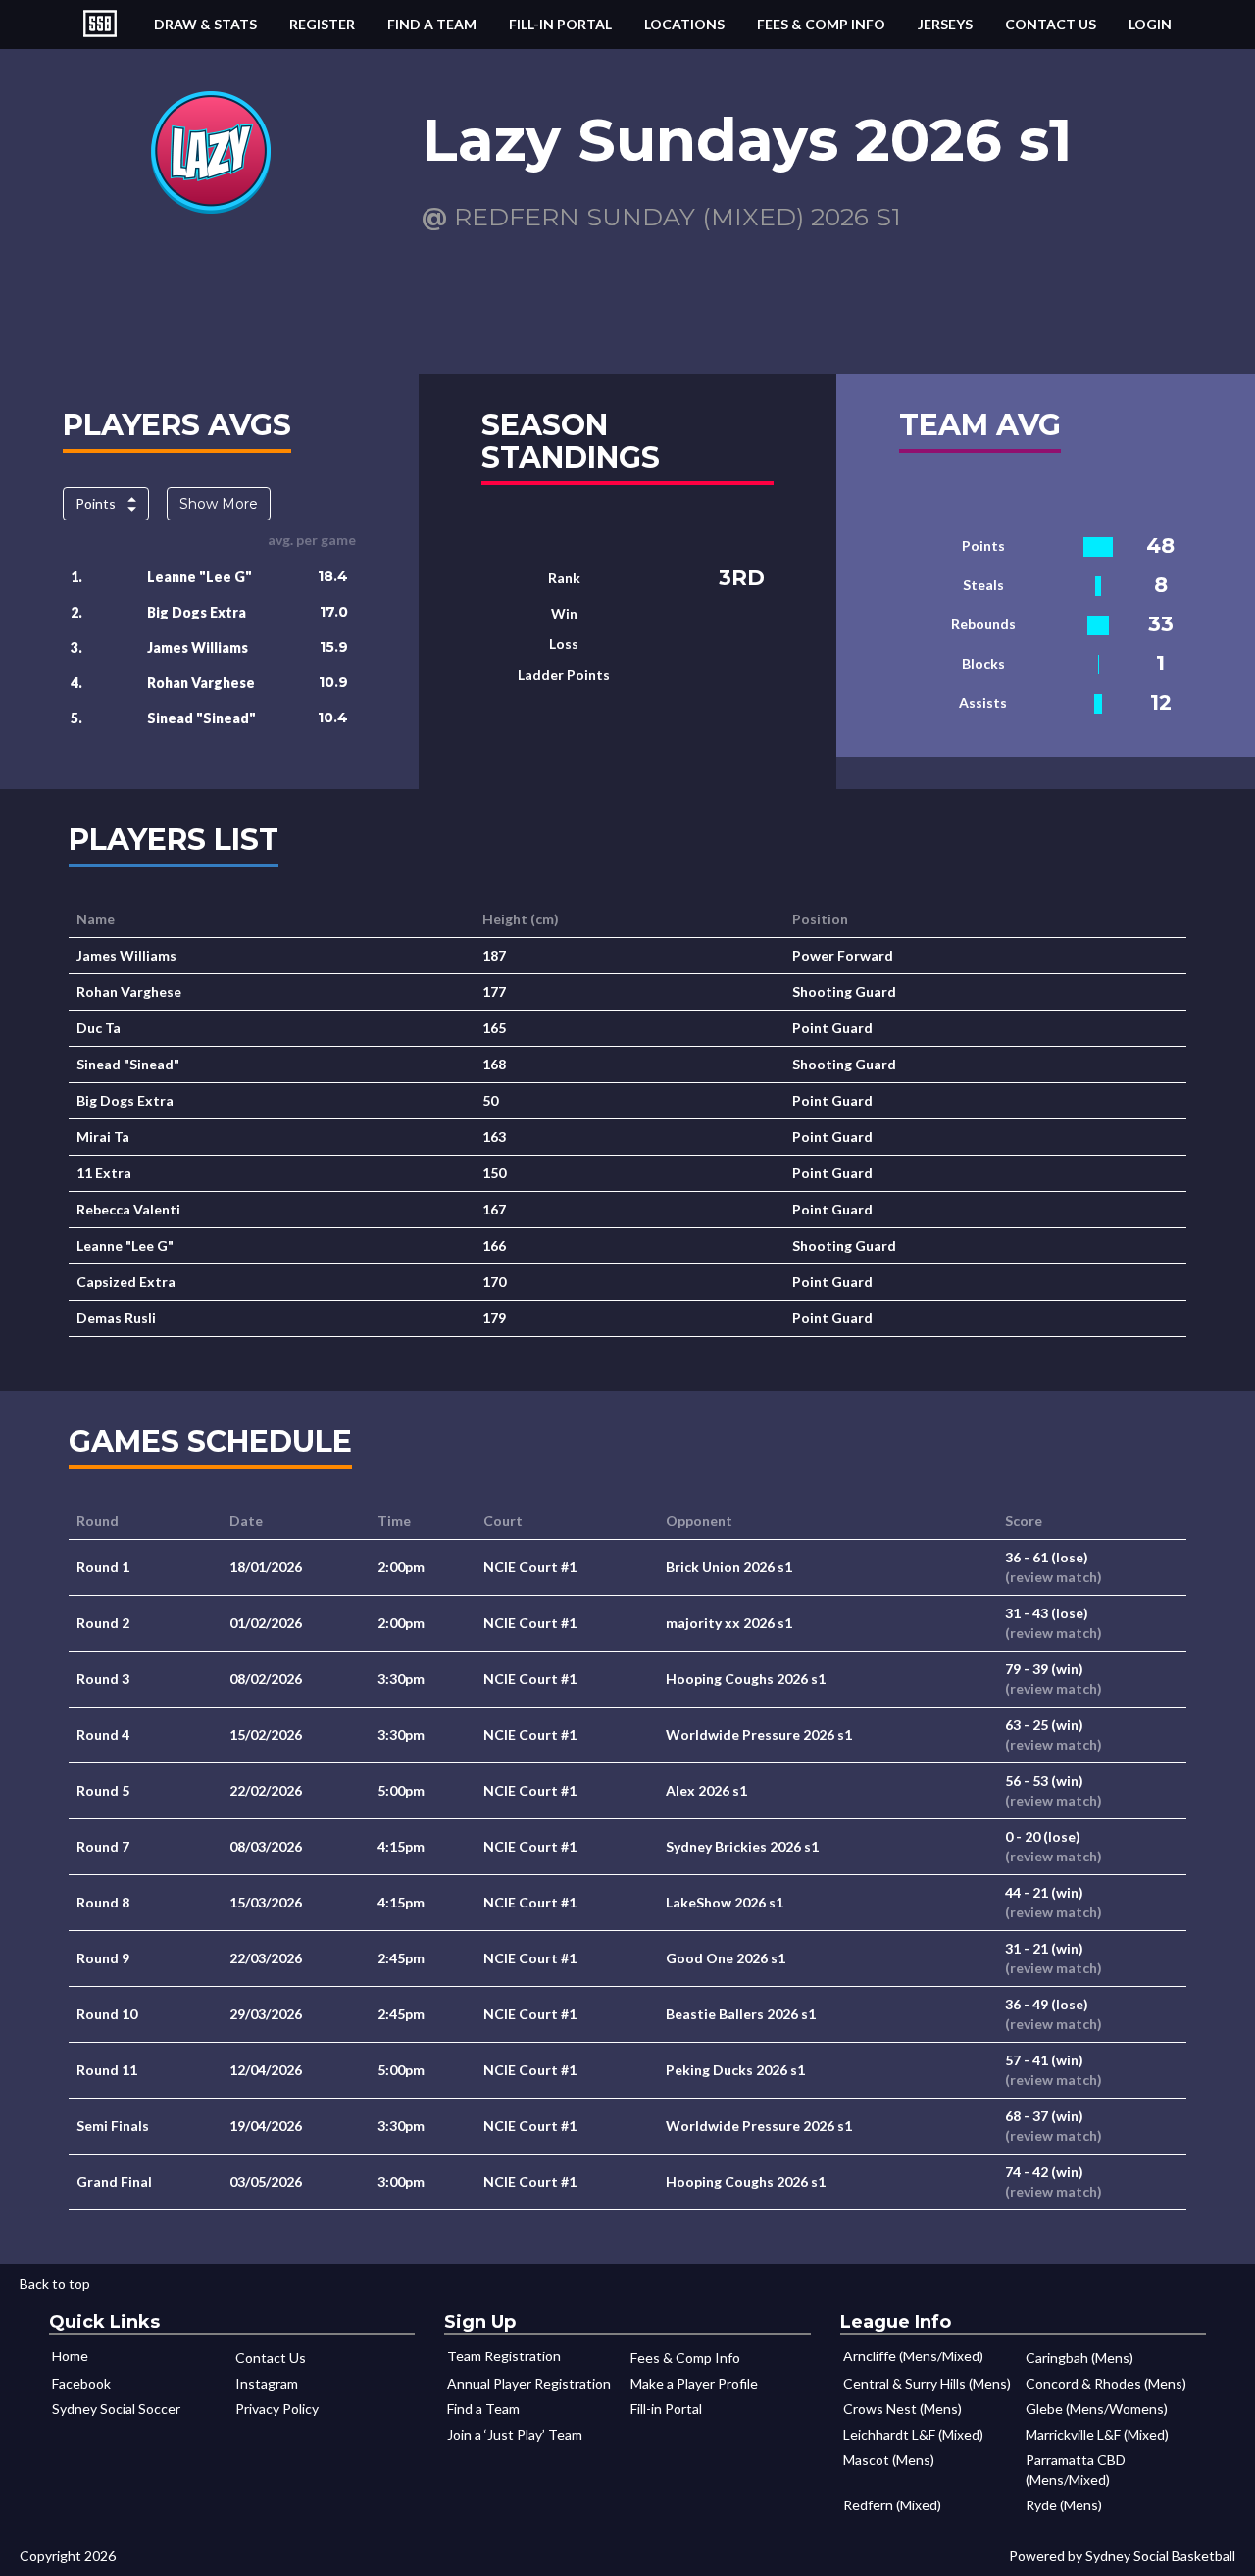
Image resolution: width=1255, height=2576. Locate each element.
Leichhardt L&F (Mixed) (913, 2434)
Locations (684, 24)
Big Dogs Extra (197, 612)
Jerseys (945, 24)
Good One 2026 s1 (726, 1958)
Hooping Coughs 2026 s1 (746, 1679)
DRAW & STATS (205, 24)
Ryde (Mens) (1064, 2505)
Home (70, 2356)
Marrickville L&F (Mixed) (1097, 2434)
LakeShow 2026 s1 (725, 1902)
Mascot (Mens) (889, 2460)
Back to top (55, 2283)
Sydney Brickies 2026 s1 (742, 1846)
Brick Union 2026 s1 (729, 1567)
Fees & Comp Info (821, 24)
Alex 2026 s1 (706, 1790)
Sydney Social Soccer (116, 2409)
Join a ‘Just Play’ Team (515, 2434)
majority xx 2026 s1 (729, 1623)
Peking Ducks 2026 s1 (735, 2070)
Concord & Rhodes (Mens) (1106, 2383)
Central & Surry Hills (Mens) (927, 2383)
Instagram (267, 2383)
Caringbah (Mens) (1079, 2358)
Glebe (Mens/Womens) (1097, 2409)
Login (1150, 24)
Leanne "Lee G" (200, 577)
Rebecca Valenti (128, 1209)
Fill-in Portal (560, 24)
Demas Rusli (116, 1318)
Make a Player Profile (694, 2383)
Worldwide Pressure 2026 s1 (759, 1734)
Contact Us (1051, 24)
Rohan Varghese (201, 683)
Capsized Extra (126, 1282)
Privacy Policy (277, 2409)
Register (322, 24)
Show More (219, 504)
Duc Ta (99, 1028)
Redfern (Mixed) (892, 2505)
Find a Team (432, 24)
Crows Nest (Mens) (903, 2409)
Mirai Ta (103, 1137)
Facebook (81, 2383)
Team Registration (504, 2356)
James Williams (198, 647)
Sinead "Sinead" (201, 718)
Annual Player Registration (529, 2383)
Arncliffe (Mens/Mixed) (913, 2356)
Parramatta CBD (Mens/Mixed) (1076, 2470)
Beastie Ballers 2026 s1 (741, 2014)
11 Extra (104, 1173)
